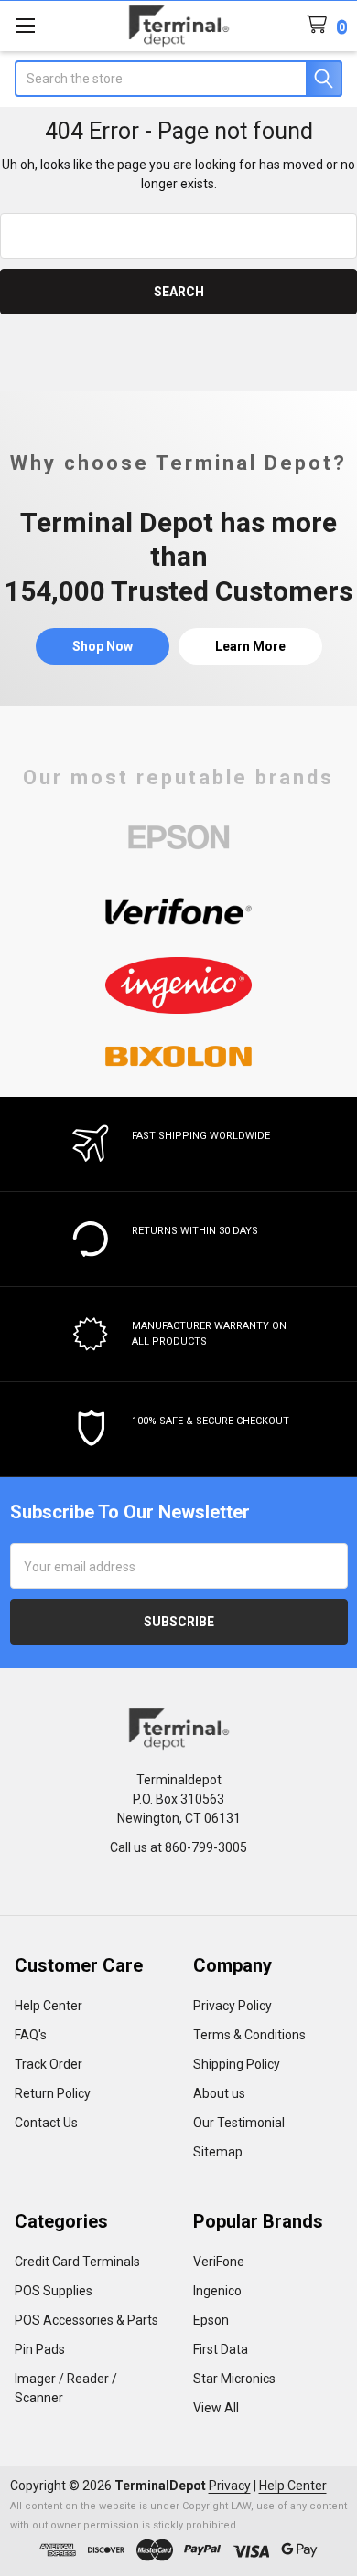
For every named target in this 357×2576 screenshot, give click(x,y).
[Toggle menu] (25, 25)
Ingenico (217, 2291)
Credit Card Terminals (77, 2262)
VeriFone (219, 2262)
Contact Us (46, 2123)
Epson (211, 2320)
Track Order (49, 2064)
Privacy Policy (233, 2006)
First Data (221, 2349)
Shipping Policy (237, 2064)
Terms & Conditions (249, 2035)
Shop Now (103, 646)
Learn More (250, 646)
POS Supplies (54, 2291)
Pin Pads (40, 2349)
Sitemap (218, 2152)
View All (216, 2408)
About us (219, 2093)
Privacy (230, 2486)
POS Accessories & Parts (87, 2320)
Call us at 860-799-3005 (178, 1847)
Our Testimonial (239, 2123)
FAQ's (31, 2035)
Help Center (49, 2006)
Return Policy (53, 2093)
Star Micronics (234, 2379)
